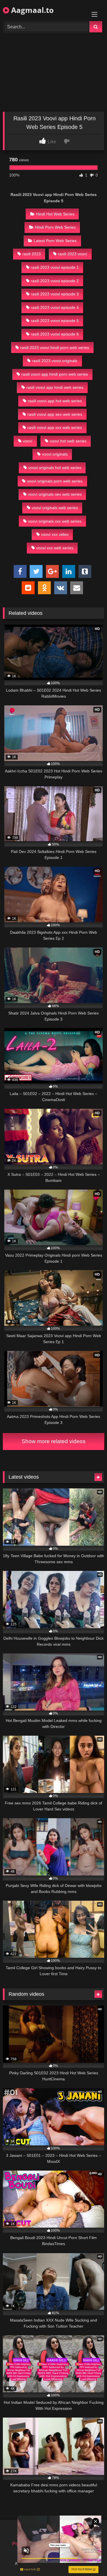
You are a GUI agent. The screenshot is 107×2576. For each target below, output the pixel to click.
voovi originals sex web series (55, 494)
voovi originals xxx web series (55, 521)
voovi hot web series (68, 441)
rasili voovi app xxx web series (55, 427)
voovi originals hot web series (55, 468)
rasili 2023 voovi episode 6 (55, 334)
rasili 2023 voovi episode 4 (55, 307)
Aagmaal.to (31, 10)
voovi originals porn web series (55, 481)
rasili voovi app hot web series (55, 401)
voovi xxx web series (55, 548)
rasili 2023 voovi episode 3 (55, 294)
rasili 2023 (32, 254)
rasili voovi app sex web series (55, 414)
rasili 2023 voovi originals (55, 361)
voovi (28, 441)
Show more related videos (54, 1441)
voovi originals (55, 454)
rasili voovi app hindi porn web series (55, 374)
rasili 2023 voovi (72, 254)
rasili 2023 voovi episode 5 (55, 321)
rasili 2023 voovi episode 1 (55, 267)
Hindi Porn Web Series (55, 227)
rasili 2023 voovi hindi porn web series (55, 348)
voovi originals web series (55, 508)
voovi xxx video (55, 534)
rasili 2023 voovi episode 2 (55, 281)
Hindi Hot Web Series (55, 214)
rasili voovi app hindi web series (55, 387)
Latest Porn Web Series (55, 241)
